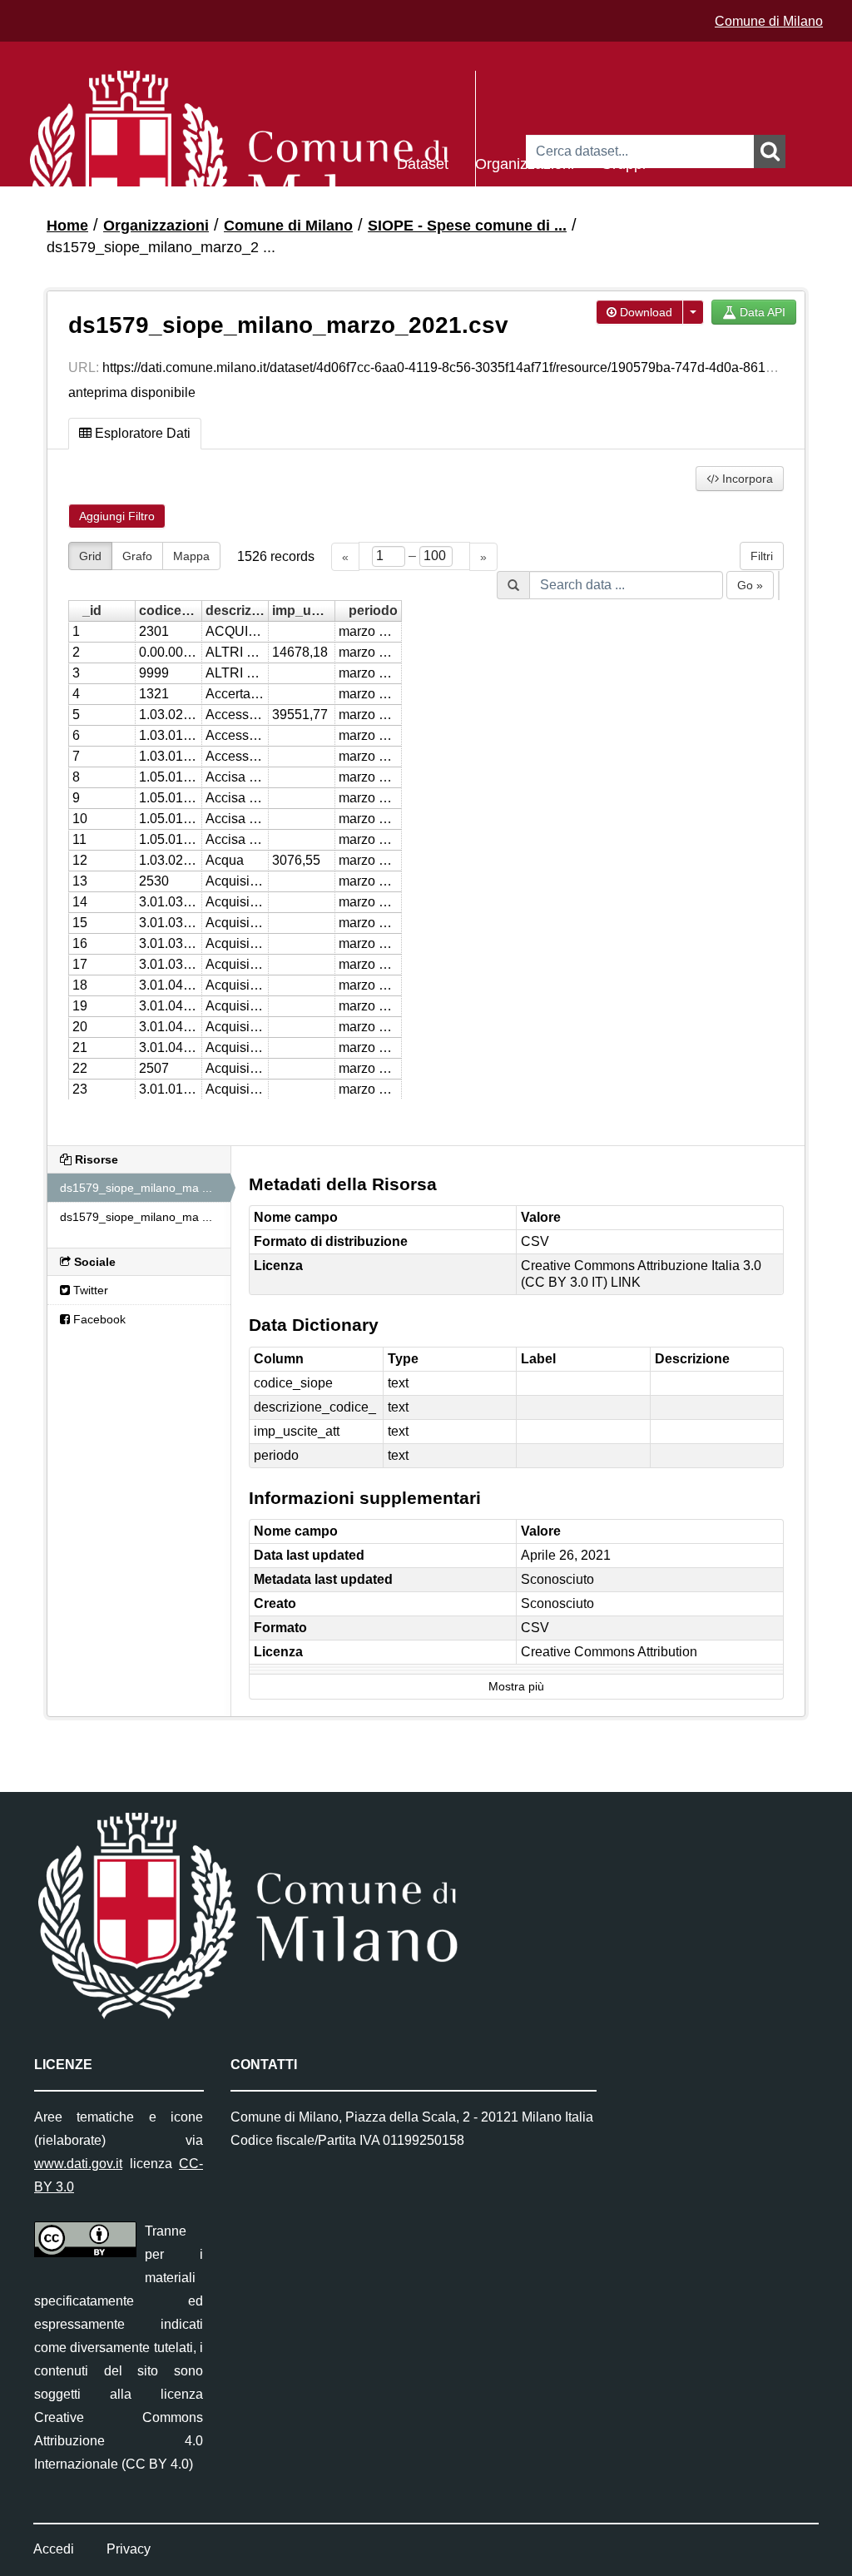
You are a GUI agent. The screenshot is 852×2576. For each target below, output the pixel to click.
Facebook (98, 1319)
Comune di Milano (769, 21)
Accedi (54, 2549)
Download (644, 312)
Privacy (129, 2549)
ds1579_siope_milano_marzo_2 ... (161, 247)
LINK (626, 1282)
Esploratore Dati (141, 433)
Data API (761, 312)
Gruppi (623, 163)
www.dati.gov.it (78, 2164)
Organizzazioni (525, 163)
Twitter (89, 1290)
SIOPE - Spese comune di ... (467, 226)
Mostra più (516, 1687)
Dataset (423, 163)
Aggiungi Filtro (117, 516)
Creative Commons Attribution (609, 1652)
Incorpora (746, 479)
